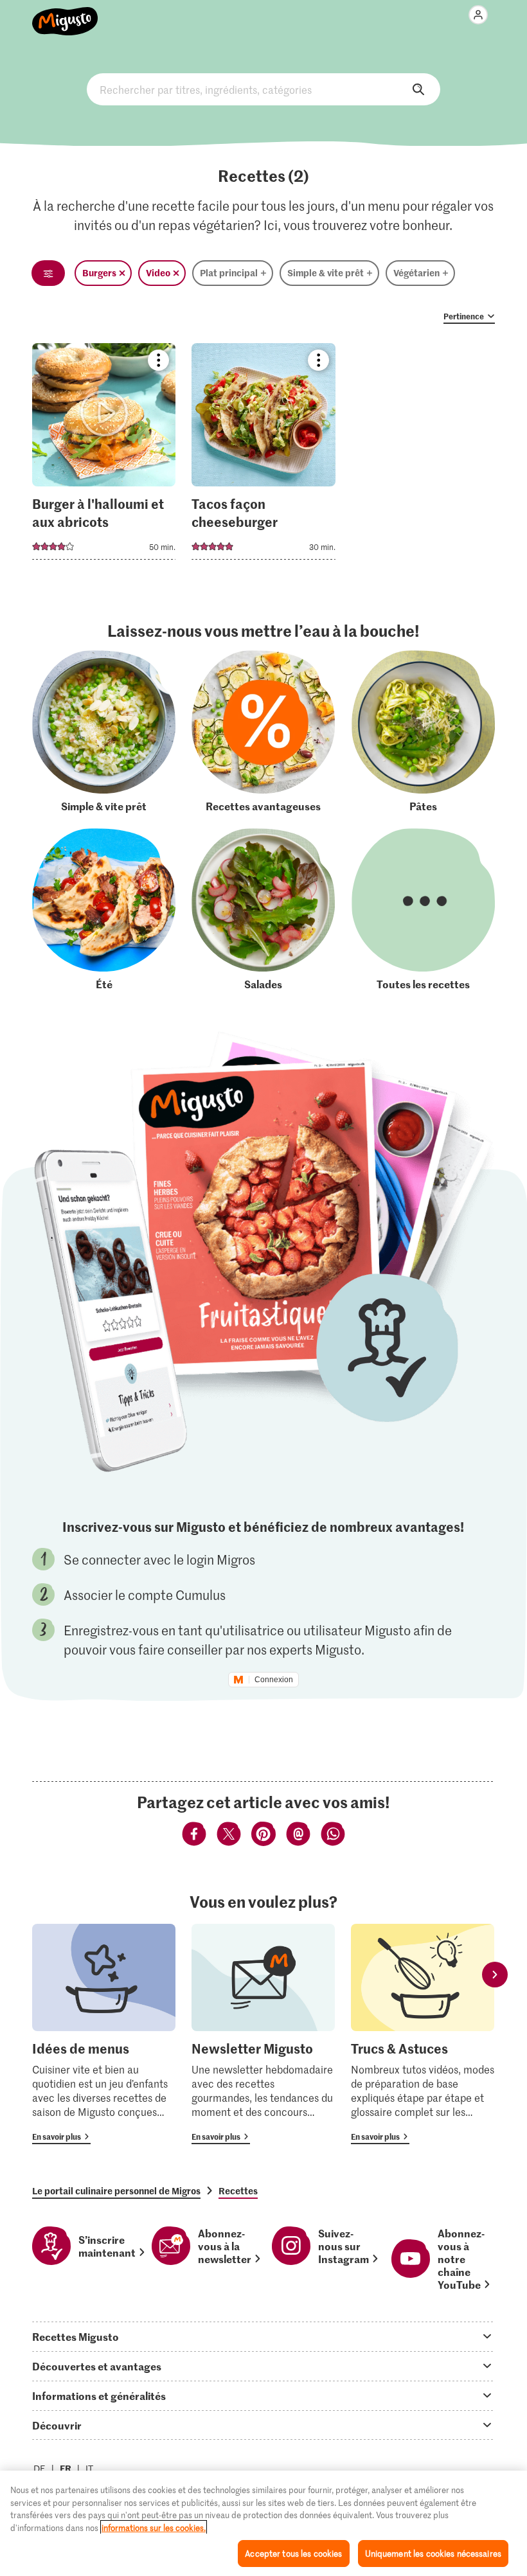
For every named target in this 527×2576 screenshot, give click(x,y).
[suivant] (495, 1975)
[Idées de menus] (104, 2034)
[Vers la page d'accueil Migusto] (65, 14)
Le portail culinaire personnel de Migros (116, 2190)
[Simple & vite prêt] (104, 732)
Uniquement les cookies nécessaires (433, 2553)
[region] (263, 2523)
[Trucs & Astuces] (423, 2034)
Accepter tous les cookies (293, 2553)
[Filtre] (48, 273)
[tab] (263, 2336)
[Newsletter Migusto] (263, 2034)
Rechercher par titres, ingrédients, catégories (263, 89)
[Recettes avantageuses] (263, 732)
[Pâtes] (423, 732)
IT (89, 2468)
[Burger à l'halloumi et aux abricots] (104, 455)
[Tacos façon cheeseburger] (263, 455)
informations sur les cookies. (154, 2527)
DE (40, 2468)
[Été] (104, 910)
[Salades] (263, 910)
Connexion (274, 1680)
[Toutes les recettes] (423, 910)
